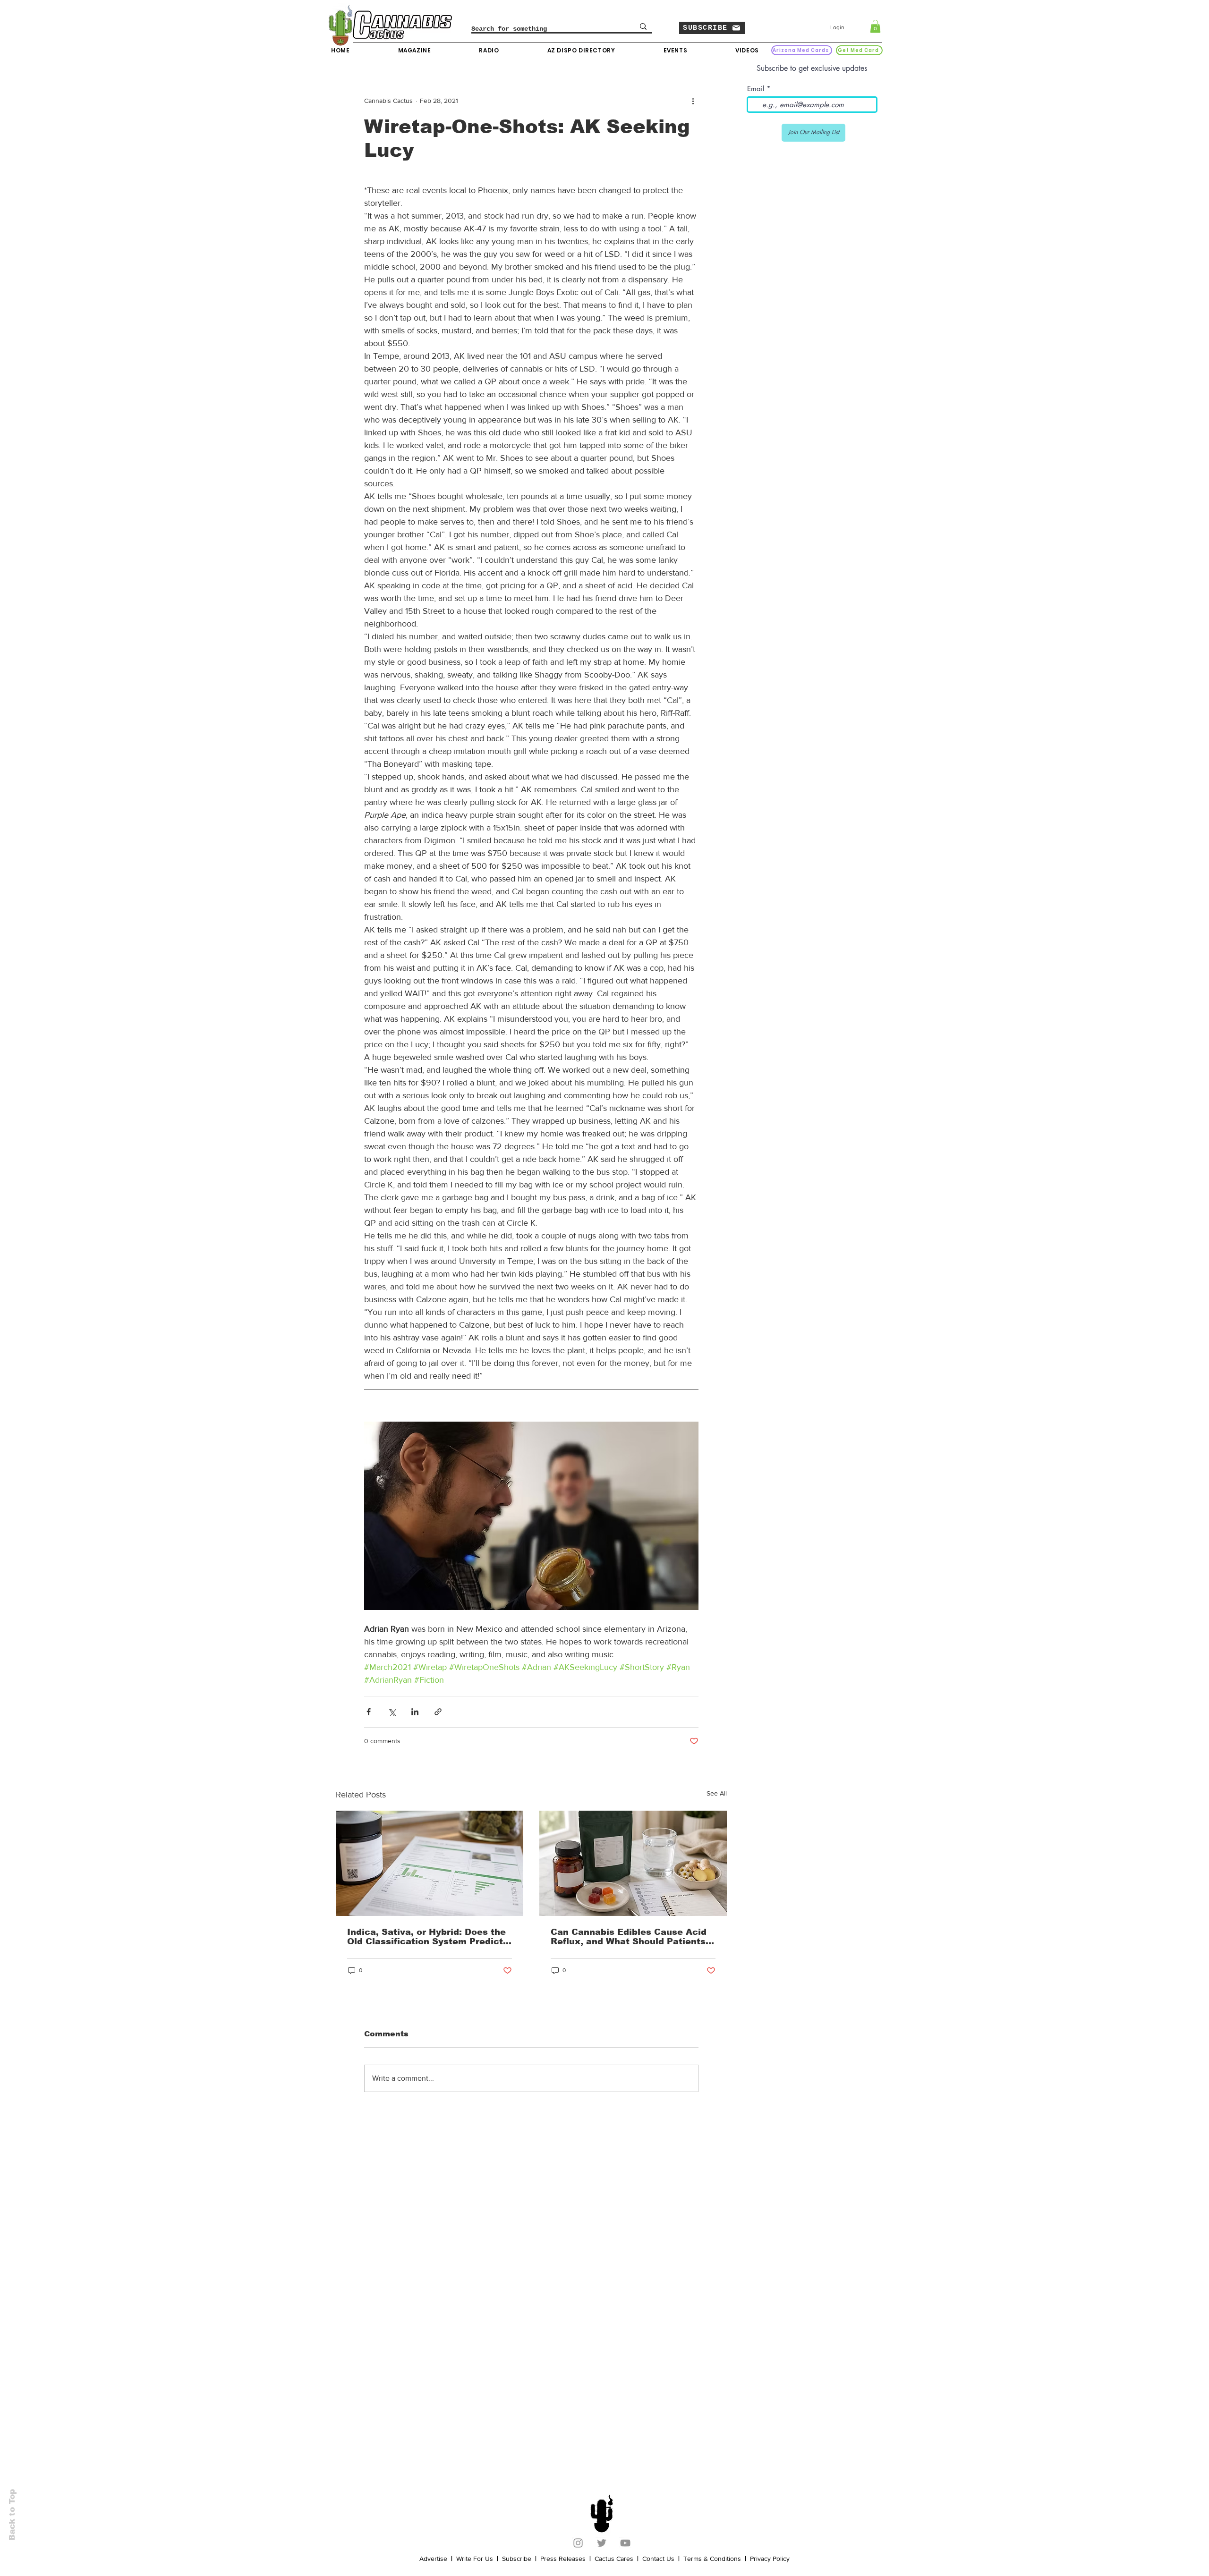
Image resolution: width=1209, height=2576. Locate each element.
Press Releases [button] (563, 2559)
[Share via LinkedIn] (415, 1712)
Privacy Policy (770, 2559)
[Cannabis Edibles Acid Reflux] (633, 1863)
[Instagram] (578, 2543)
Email (756, 89)
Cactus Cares (614, 2559)
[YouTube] (625, 2543)
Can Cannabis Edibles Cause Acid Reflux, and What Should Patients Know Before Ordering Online (629, 1937)
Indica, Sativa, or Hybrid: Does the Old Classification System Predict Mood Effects (426, 1937)
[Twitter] (602, 2543)
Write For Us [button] (475, 2559)
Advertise (433, 2559)
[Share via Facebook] (369, 1712)
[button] (712, 28)
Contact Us (658, 2559)
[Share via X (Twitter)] (392, 1712)
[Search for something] (643, 26)
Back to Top (12, 2515)
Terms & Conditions (712, 2559)
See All (717, 1793)
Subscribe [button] (517, 2559)
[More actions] (693, 101)
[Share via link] (438, 1712)
